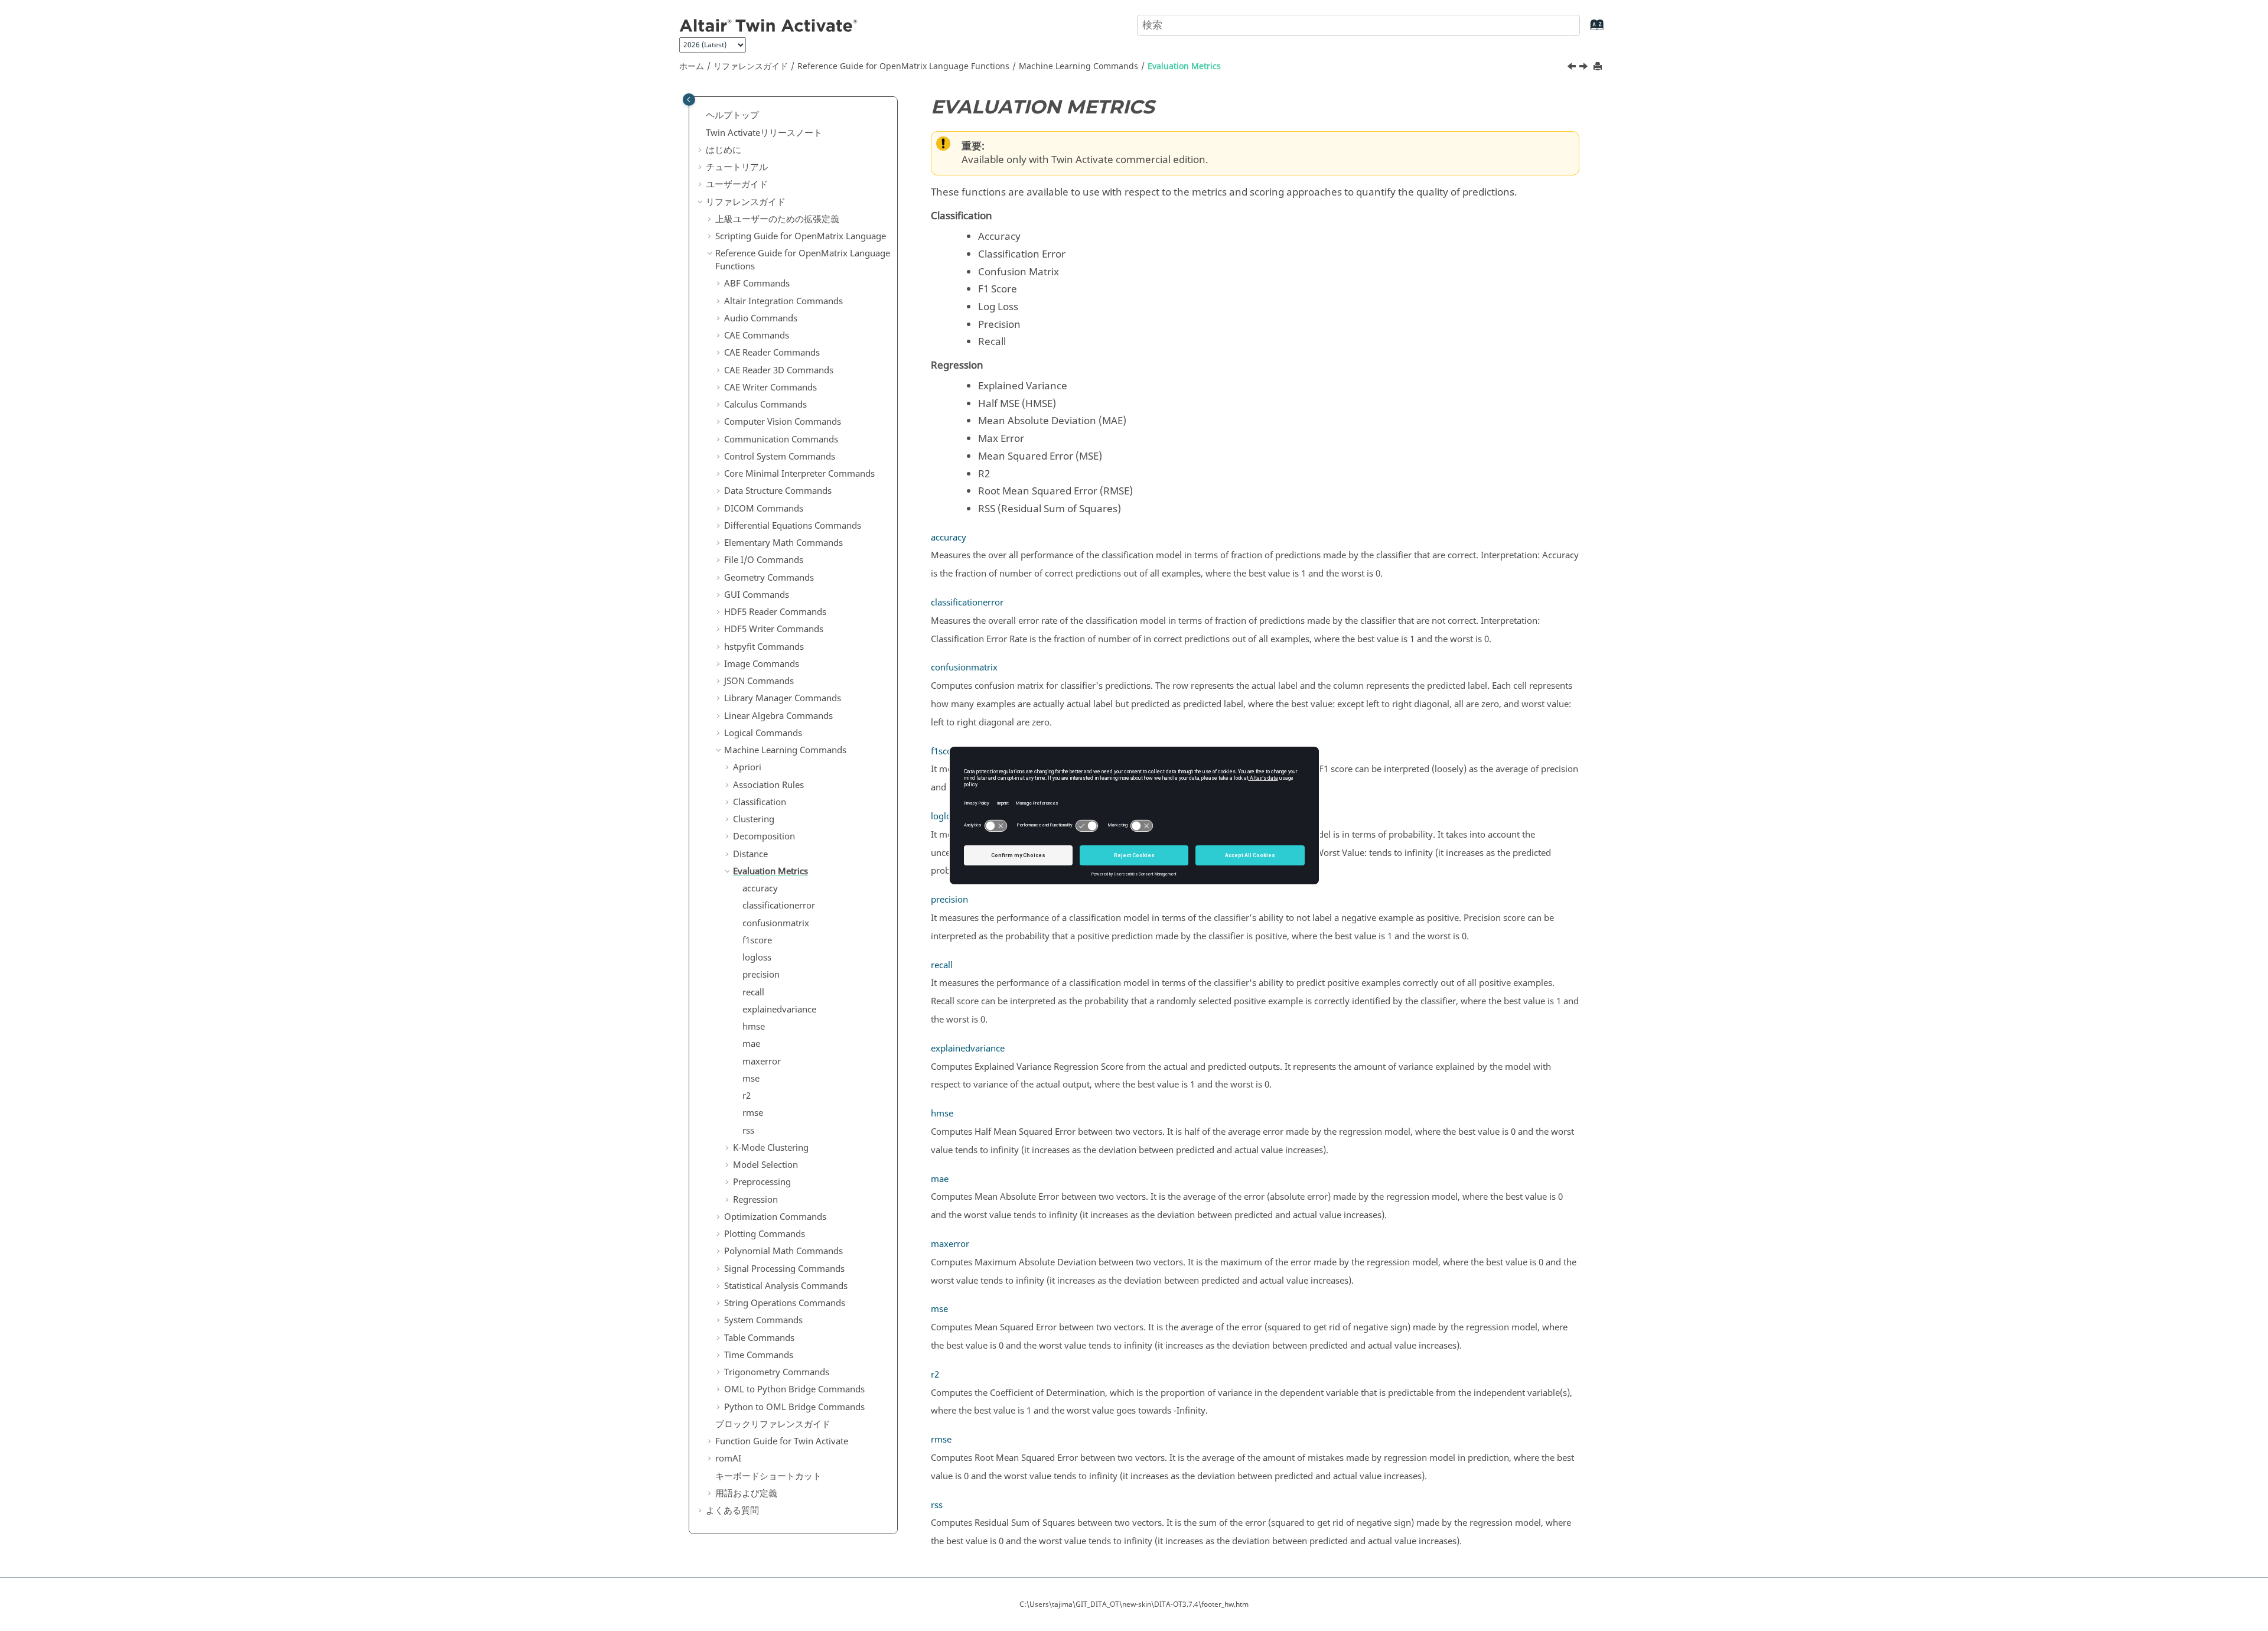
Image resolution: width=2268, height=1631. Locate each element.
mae (751, 1044)
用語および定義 (746, 1493)
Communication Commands (781, 440)
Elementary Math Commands (783, 543)
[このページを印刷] (1599, 67)
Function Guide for (782, 1441)
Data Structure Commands (778, 491)
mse (751, 1079)
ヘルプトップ (732, 115)
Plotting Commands (765, 1234)
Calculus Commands (765, 405)
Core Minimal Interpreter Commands (799, 474)
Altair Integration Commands (783, 301)
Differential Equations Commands (793, 526)
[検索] (1561, 24)
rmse (753, 1113)
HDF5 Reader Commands (775, 612)
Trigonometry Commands (777, 1372)
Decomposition (764, 836)
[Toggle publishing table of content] (689, 100)
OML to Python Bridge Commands (794, 1389)
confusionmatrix (776, 923)
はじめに (724, 150)
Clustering (754, 819)
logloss (757, 958)
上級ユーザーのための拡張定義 (777, 219)
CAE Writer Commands (770, 388)
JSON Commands (759, 681)
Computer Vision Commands (783, 422)
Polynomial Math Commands (783, 1251)
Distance (750, 854)
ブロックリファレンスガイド (773, 1424)
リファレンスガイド (751, 66)
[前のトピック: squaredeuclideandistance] (1573, 68)
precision (761, 975)
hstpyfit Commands (764, 647)
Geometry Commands (769, 578)
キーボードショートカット (768, 1476)
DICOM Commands (764, 509)
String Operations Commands (785, 1303)
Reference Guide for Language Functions (903, 66)
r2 (747, 1096)
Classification (760, 802)
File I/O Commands (764, 560)
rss (748, 1131)
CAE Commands (757, 336)
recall (753, 992)
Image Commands (762, 664)
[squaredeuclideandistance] (1573, 68)
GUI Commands (757, 595)
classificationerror (779, 906)
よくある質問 (732, 1510)
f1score (757, 940)
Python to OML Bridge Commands (794, 1407)
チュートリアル (737, 167)
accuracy (760, 888)
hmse (754, 1027)
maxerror (762, 1062)
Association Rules (768, 785)
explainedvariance (779, 1010)
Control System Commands (780, 457)
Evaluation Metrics (1184, 66)
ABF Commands (757, 284)
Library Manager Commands (783, 698)
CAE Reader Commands (772, 353)
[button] (701, 116)
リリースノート (764, 133)
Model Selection (765, 1165)
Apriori (747, 767)
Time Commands (759, 1355)
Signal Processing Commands (784, 1269)
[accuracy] (1585, 68)
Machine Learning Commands (1078, 66)
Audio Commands (761, 318)
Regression (755, 1200)
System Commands (763, 1320)
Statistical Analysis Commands (786, 1286)
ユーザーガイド (737, 184)
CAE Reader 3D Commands (779, 370)
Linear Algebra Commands (778, 716)
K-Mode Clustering (771, 1148)
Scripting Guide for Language (801, 236)
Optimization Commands (775, 1217)
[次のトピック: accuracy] (1585, 68)
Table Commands (759, 1338)
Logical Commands (763, 733)
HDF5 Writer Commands (774, 629)
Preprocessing (762, 1182)
